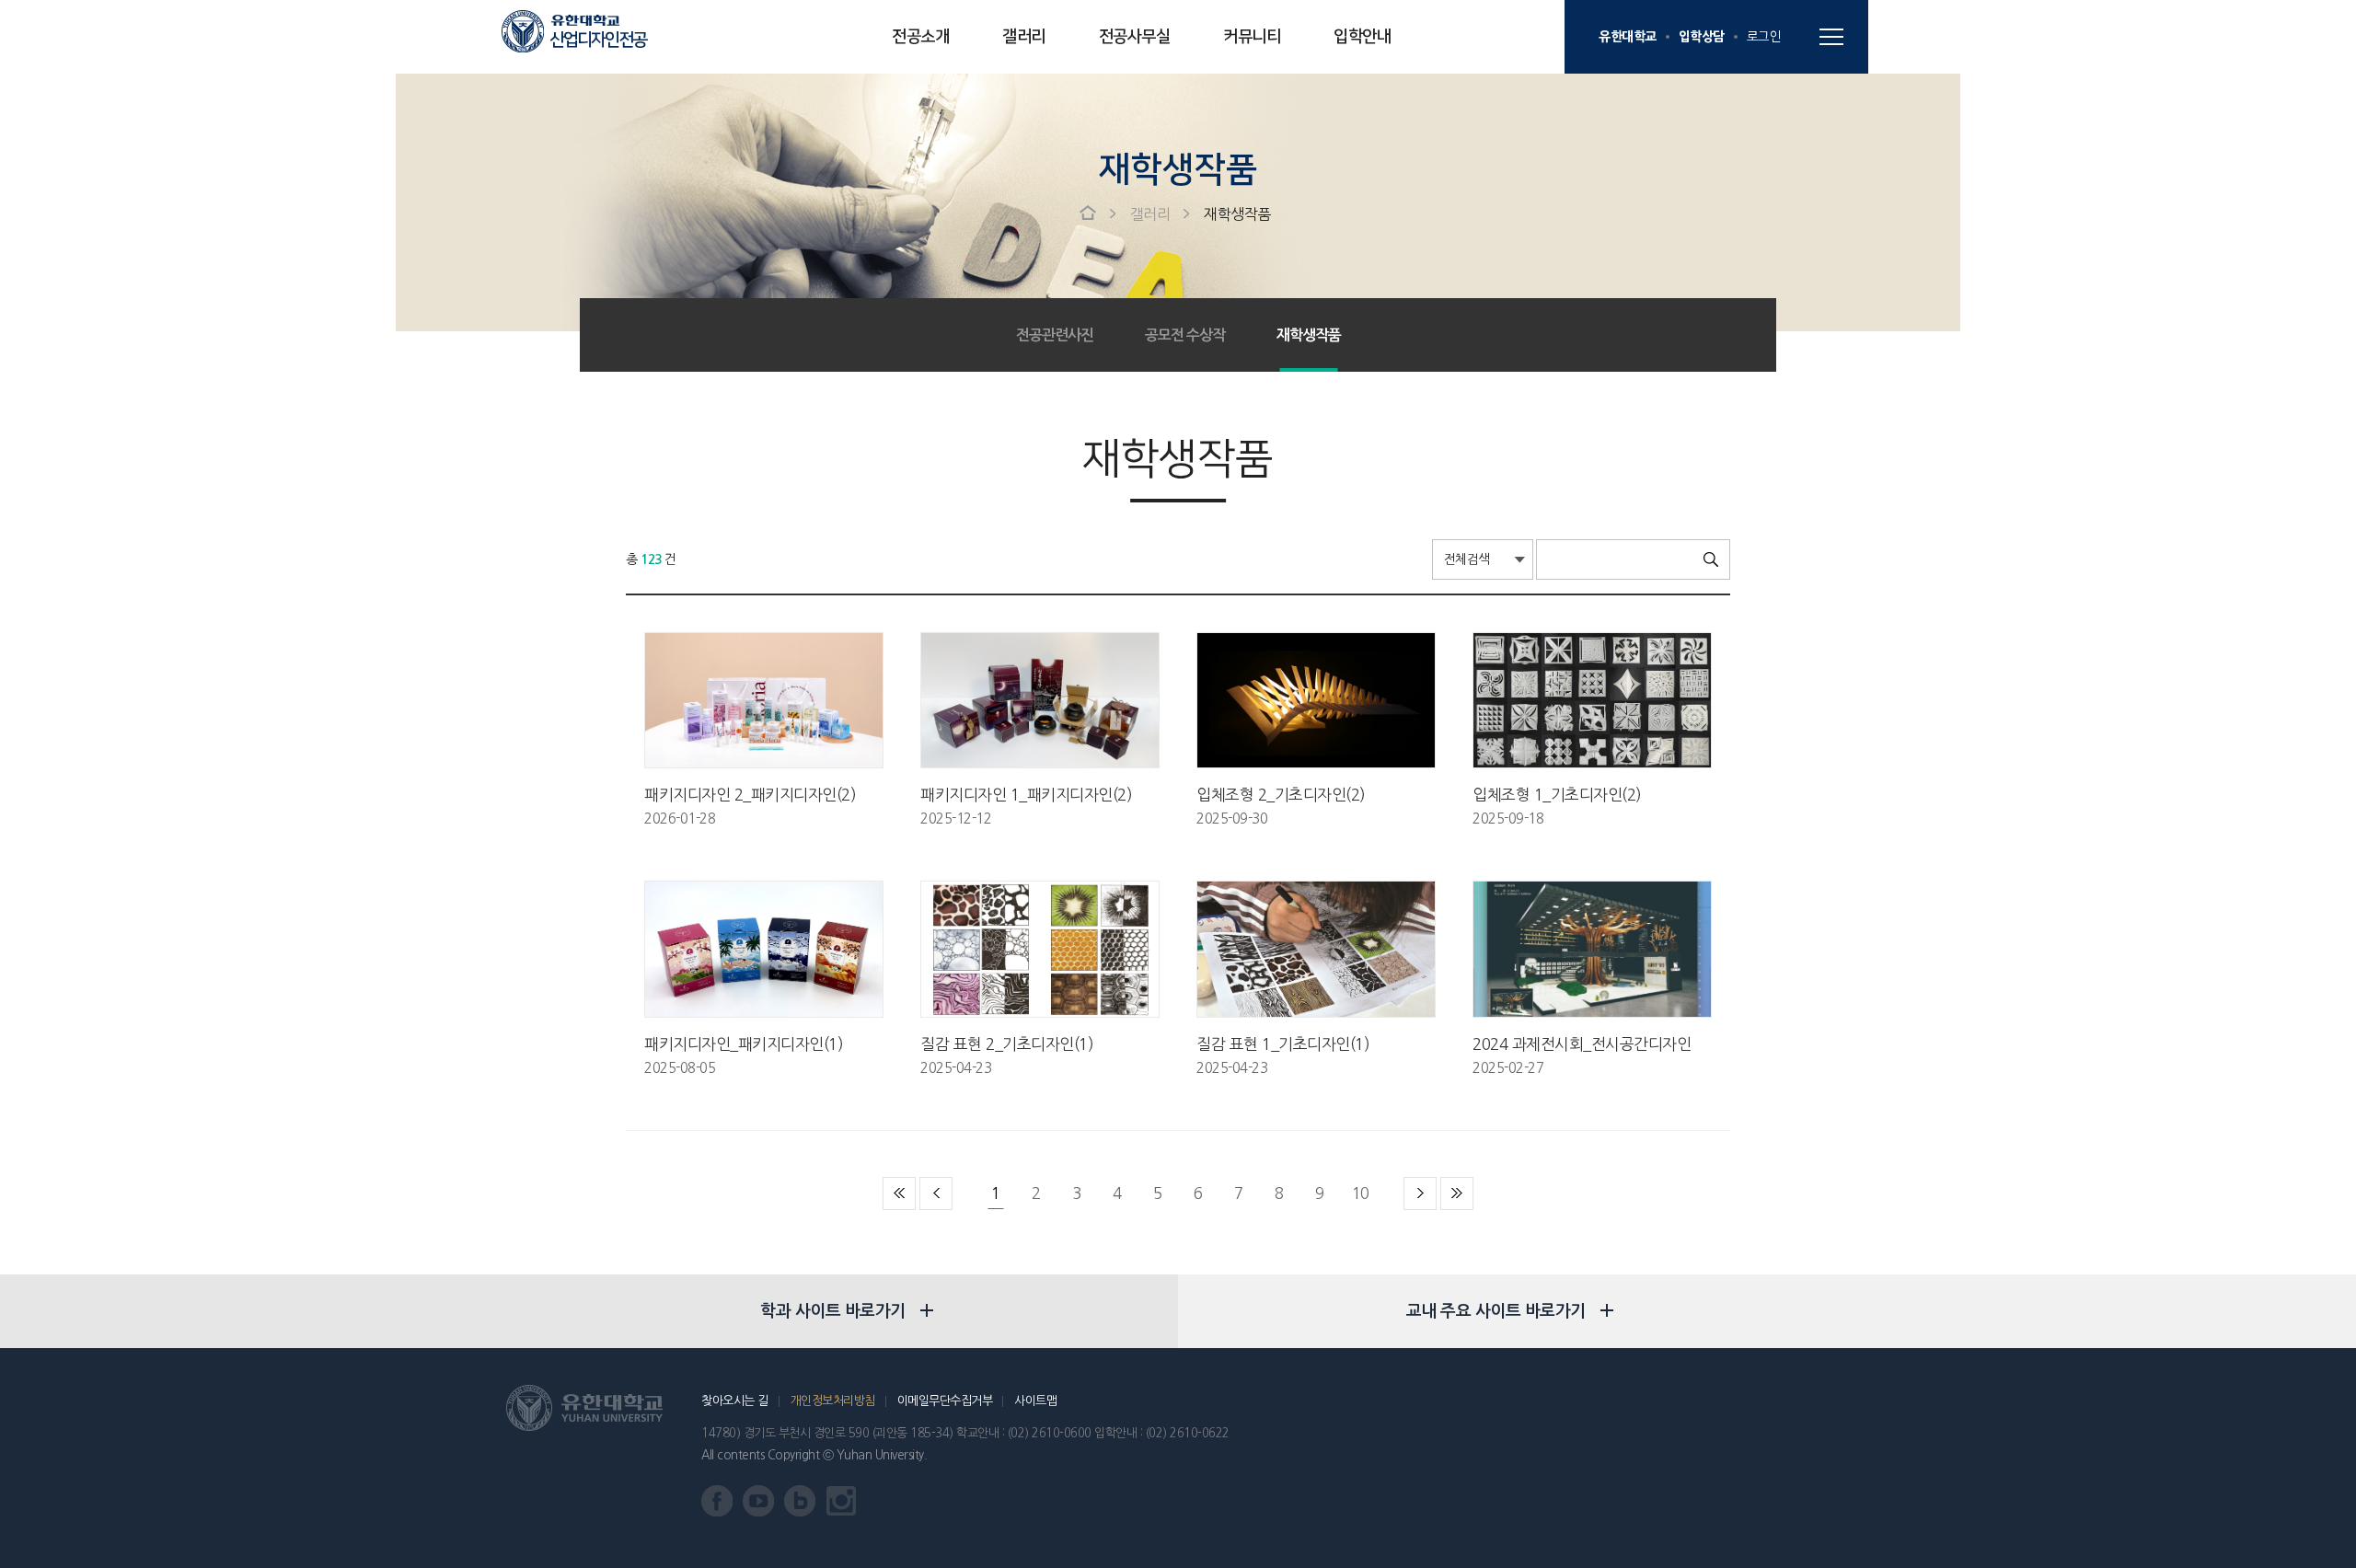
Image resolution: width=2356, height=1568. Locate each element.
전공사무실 (1135, 37)
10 (1361, 1193)
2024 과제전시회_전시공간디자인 (1582, 1044)
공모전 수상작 (1185, 335)
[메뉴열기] (1831, 37)
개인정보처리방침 (833, 1401)
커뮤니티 (1252, 37)
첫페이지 (899, 1193)
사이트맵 (1035, 1401)
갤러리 (1024, 37)
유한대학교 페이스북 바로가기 (717, 1501)
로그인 (1764, 37)
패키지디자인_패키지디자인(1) (744, 1044)
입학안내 (1362, 37)
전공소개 (920, 37)
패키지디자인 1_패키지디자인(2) (1026, 795)
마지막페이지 (1457, 1193)
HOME (1088, 213)
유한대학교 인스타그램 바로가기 (842, 1501)
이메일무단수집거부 (945, 1401)
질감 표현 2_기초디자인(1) (1007, 1044)
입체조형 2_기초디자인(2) (1281, 795)
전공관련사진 (1055, 335)
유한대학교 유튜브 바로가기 (759, 1501)
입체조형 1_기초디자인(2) (1557, 795)
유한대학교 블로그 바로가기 (800, 1501)
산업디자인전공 (598, 40)
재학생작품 (1237, 214)
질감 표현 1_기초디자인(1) (1283, 1044)
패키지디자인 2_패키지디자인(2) (750, 795)
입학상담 (1702, 36)
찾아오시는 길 (735, 1401)
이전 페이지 (936, 1193)
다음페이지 (1420, 1193)
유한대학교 (1628, 36)
